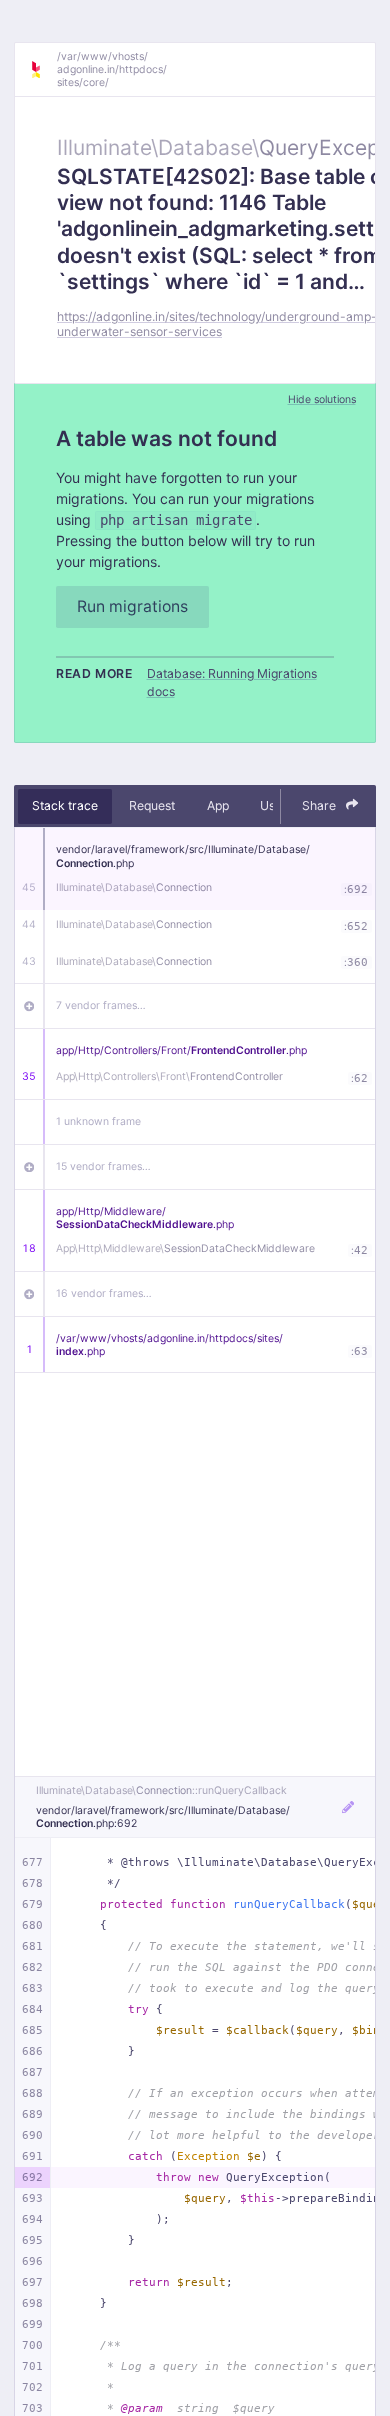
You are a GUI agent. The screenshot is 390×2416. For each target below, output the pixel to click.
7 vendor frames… (101, 1005)
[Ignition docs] (43, 70)
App (218, 805)
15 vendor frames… (103, 1166)
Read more (94, 673)
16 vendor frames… (104, 1293)
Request (152, 805)
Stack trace (65, 805)
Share (320, 805)
